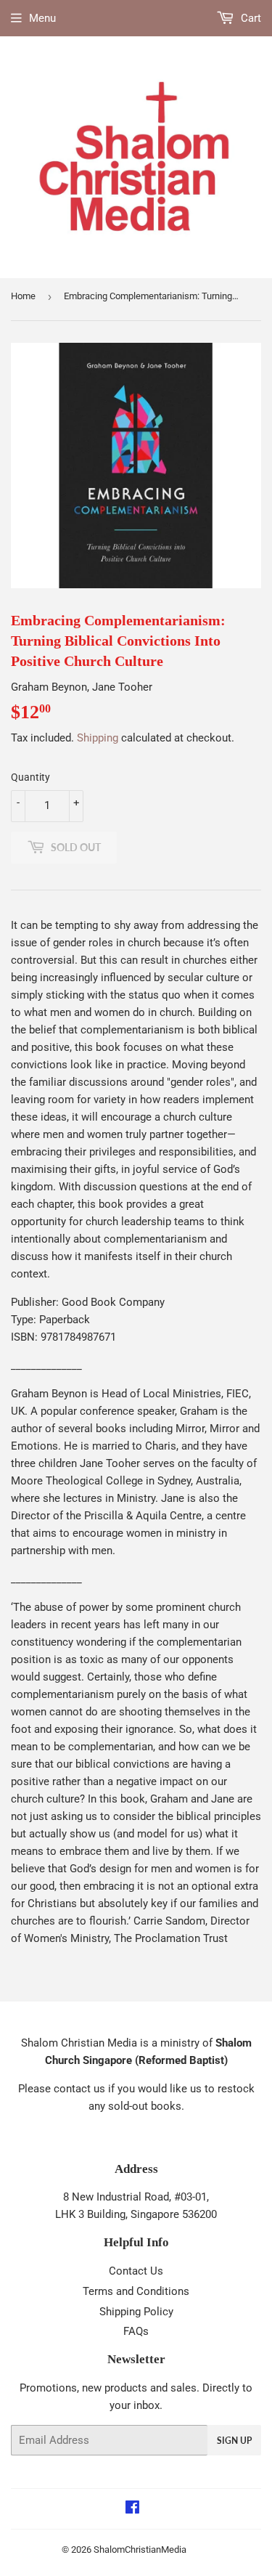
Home (23, 296)
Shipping (98, 738)
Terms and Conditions (136, 2291)
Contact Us (136, 2271)
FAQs (136, 2331)
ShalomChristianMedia (140, 2549)
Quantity (30, 777)
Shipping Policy (136, 2312)
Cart (250, 18)
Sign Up (234, 2441)
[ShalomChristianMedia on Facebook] (132, 2509)
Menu (42, 18)
